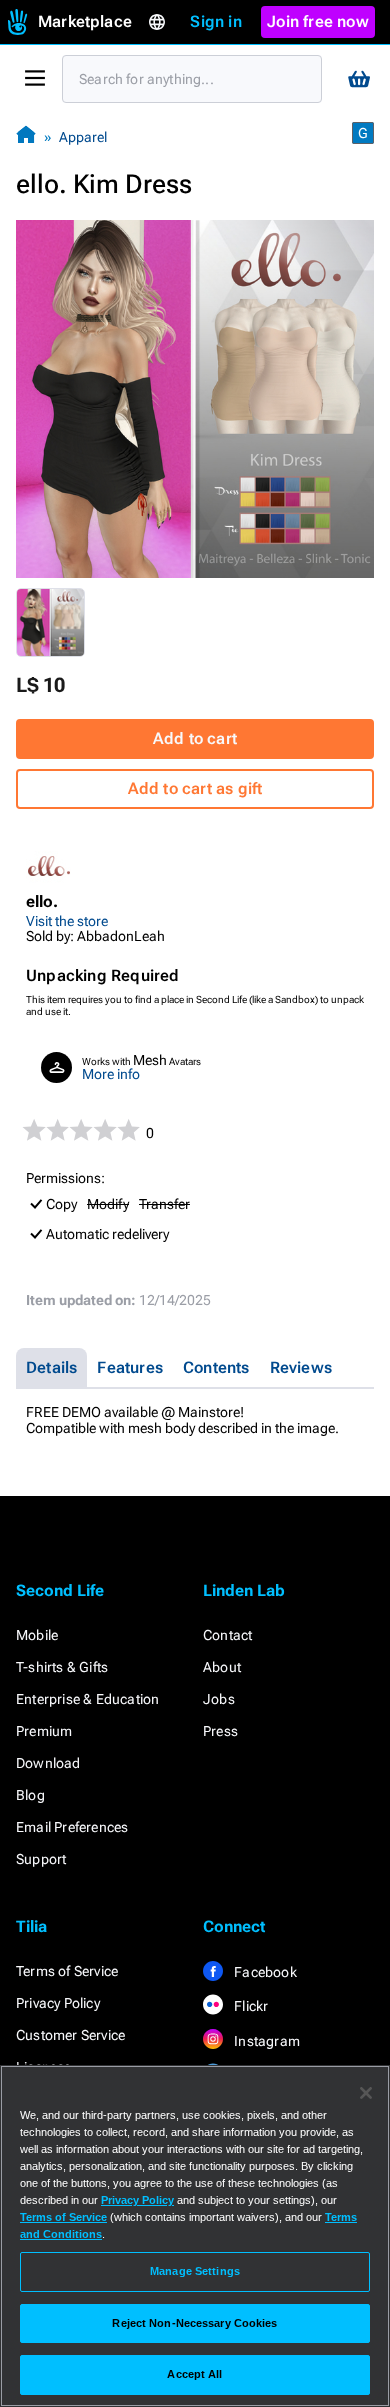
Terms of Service (67, 1971)
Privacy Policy (58, 2003)
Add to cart (195, 738)
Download (48, 1763)
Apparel (83, 137)
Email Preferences (72, 1827)
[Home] (26, 136)
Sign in (215, 21)
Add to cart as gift (195, 788)
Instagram (265, 2041)
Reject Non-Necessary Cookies (194, 2323)
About (222, 1667)
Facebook (264, 1972)
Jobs (219, 1699)
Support (41, 1859)
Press (220, 1731)
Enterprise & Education (87, 1699)
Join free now (318, 21)
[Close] (366, 2093)
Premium (44, 1731)
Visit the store (67, 921)
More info (111, 1074)
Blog (30, 1795)
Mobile (37, 1635)
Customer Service (70, 2035)
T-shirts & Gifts (62, 1667)
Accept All (194, 2374)
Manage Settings (195, 2271)
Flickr (249, 2006)
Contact (227, 1635)
